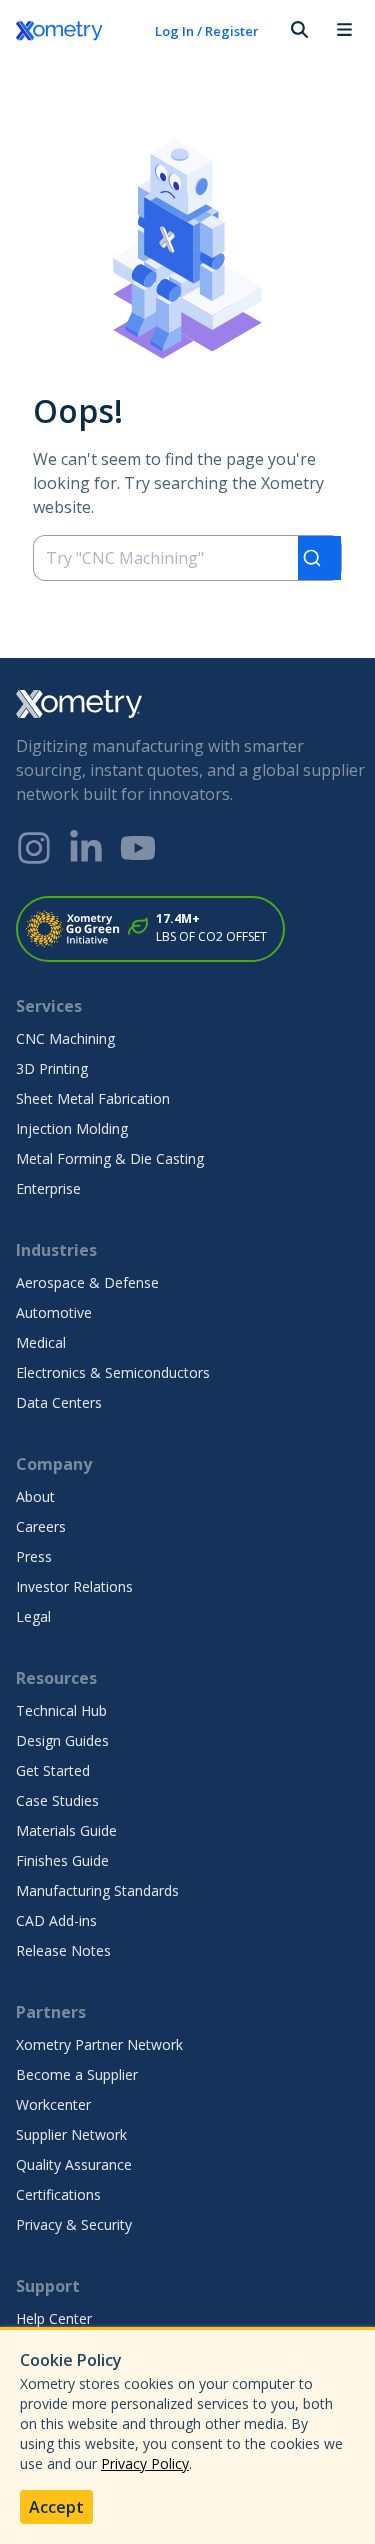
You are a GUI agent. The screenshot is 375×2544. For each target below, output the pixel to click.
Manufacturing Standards (97, 1890)
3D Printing (52, 1068)
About (35, 1496)
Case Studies (57, 1800)
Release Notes (63, 1950)
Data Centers (59, 1402)
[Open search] (298, 31)
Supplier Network (71, 2134)
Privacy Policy (145, 2463)
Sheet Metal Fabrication (93, 1098)
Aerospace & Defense (87, 1282)
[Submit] (319, 558)
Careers (41, 1526)
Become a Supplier (77, 2074)
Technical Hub (61, 1710)
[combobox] (187, 558)
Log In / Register (207, 31)
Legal (33, 1616)
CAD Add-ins (56, 1920)
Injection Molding (72, 1128)
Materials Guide (66, 1830)
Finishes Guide (62, 1860)
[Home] (73, 31)
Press (34, 1556)
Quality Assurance (74, 2164)
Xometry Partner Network (99, 2044)
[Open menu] (344, 31)
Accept (56, 2507)
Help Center (54, 2318)
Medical (41, 1342)
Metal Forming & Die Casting (110, 1158)
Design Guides (62, 1740)
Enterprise (48, 1188)
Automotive (54, 1312)
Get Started (53, 1770)
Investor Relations (74, 1586)
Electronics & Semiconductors (113, 1372)
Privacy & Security (74, 2224)
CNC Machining (65, 1038)
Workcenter (53, 2104)
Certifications (58, 2194)
